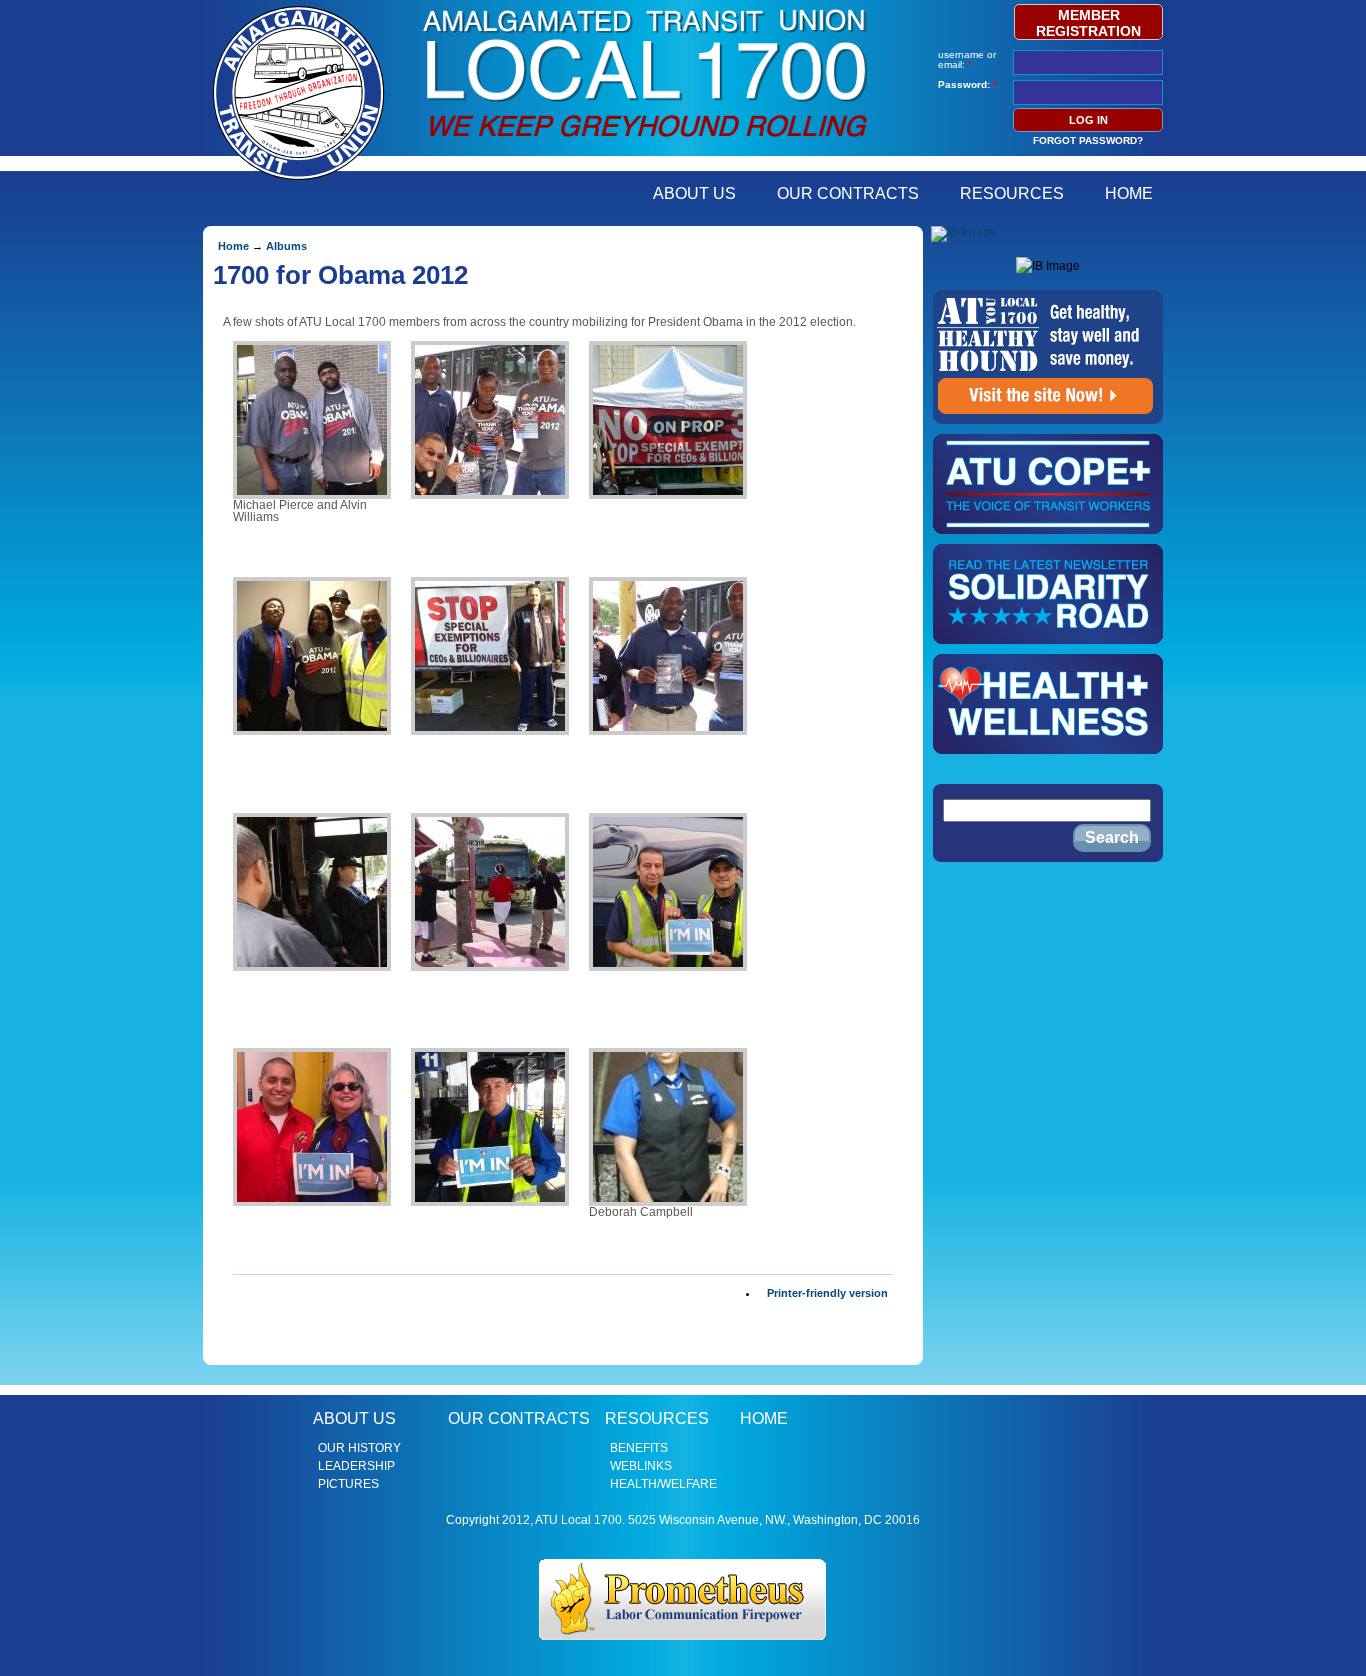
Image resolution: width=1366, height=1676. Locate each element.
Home (1129, 193)
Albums (286, 246)
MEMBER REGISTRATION (1088, 23)
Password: (967, 85)
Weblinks (641, 1466)
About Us (694, 193)
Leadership (356, 1466)
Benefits (639, 1448)
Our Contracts (848, 193)
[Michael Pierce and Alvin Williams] (312, 420)
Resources (1012, 193)
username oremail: (967, 60)
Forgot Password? (1088, 140)
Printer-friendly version (827, 1293)
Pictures (348, 1484)
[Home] (645, 144)
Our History (359, 1448)
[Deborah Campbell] (668, 1127)
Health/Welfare (663, 1484)
